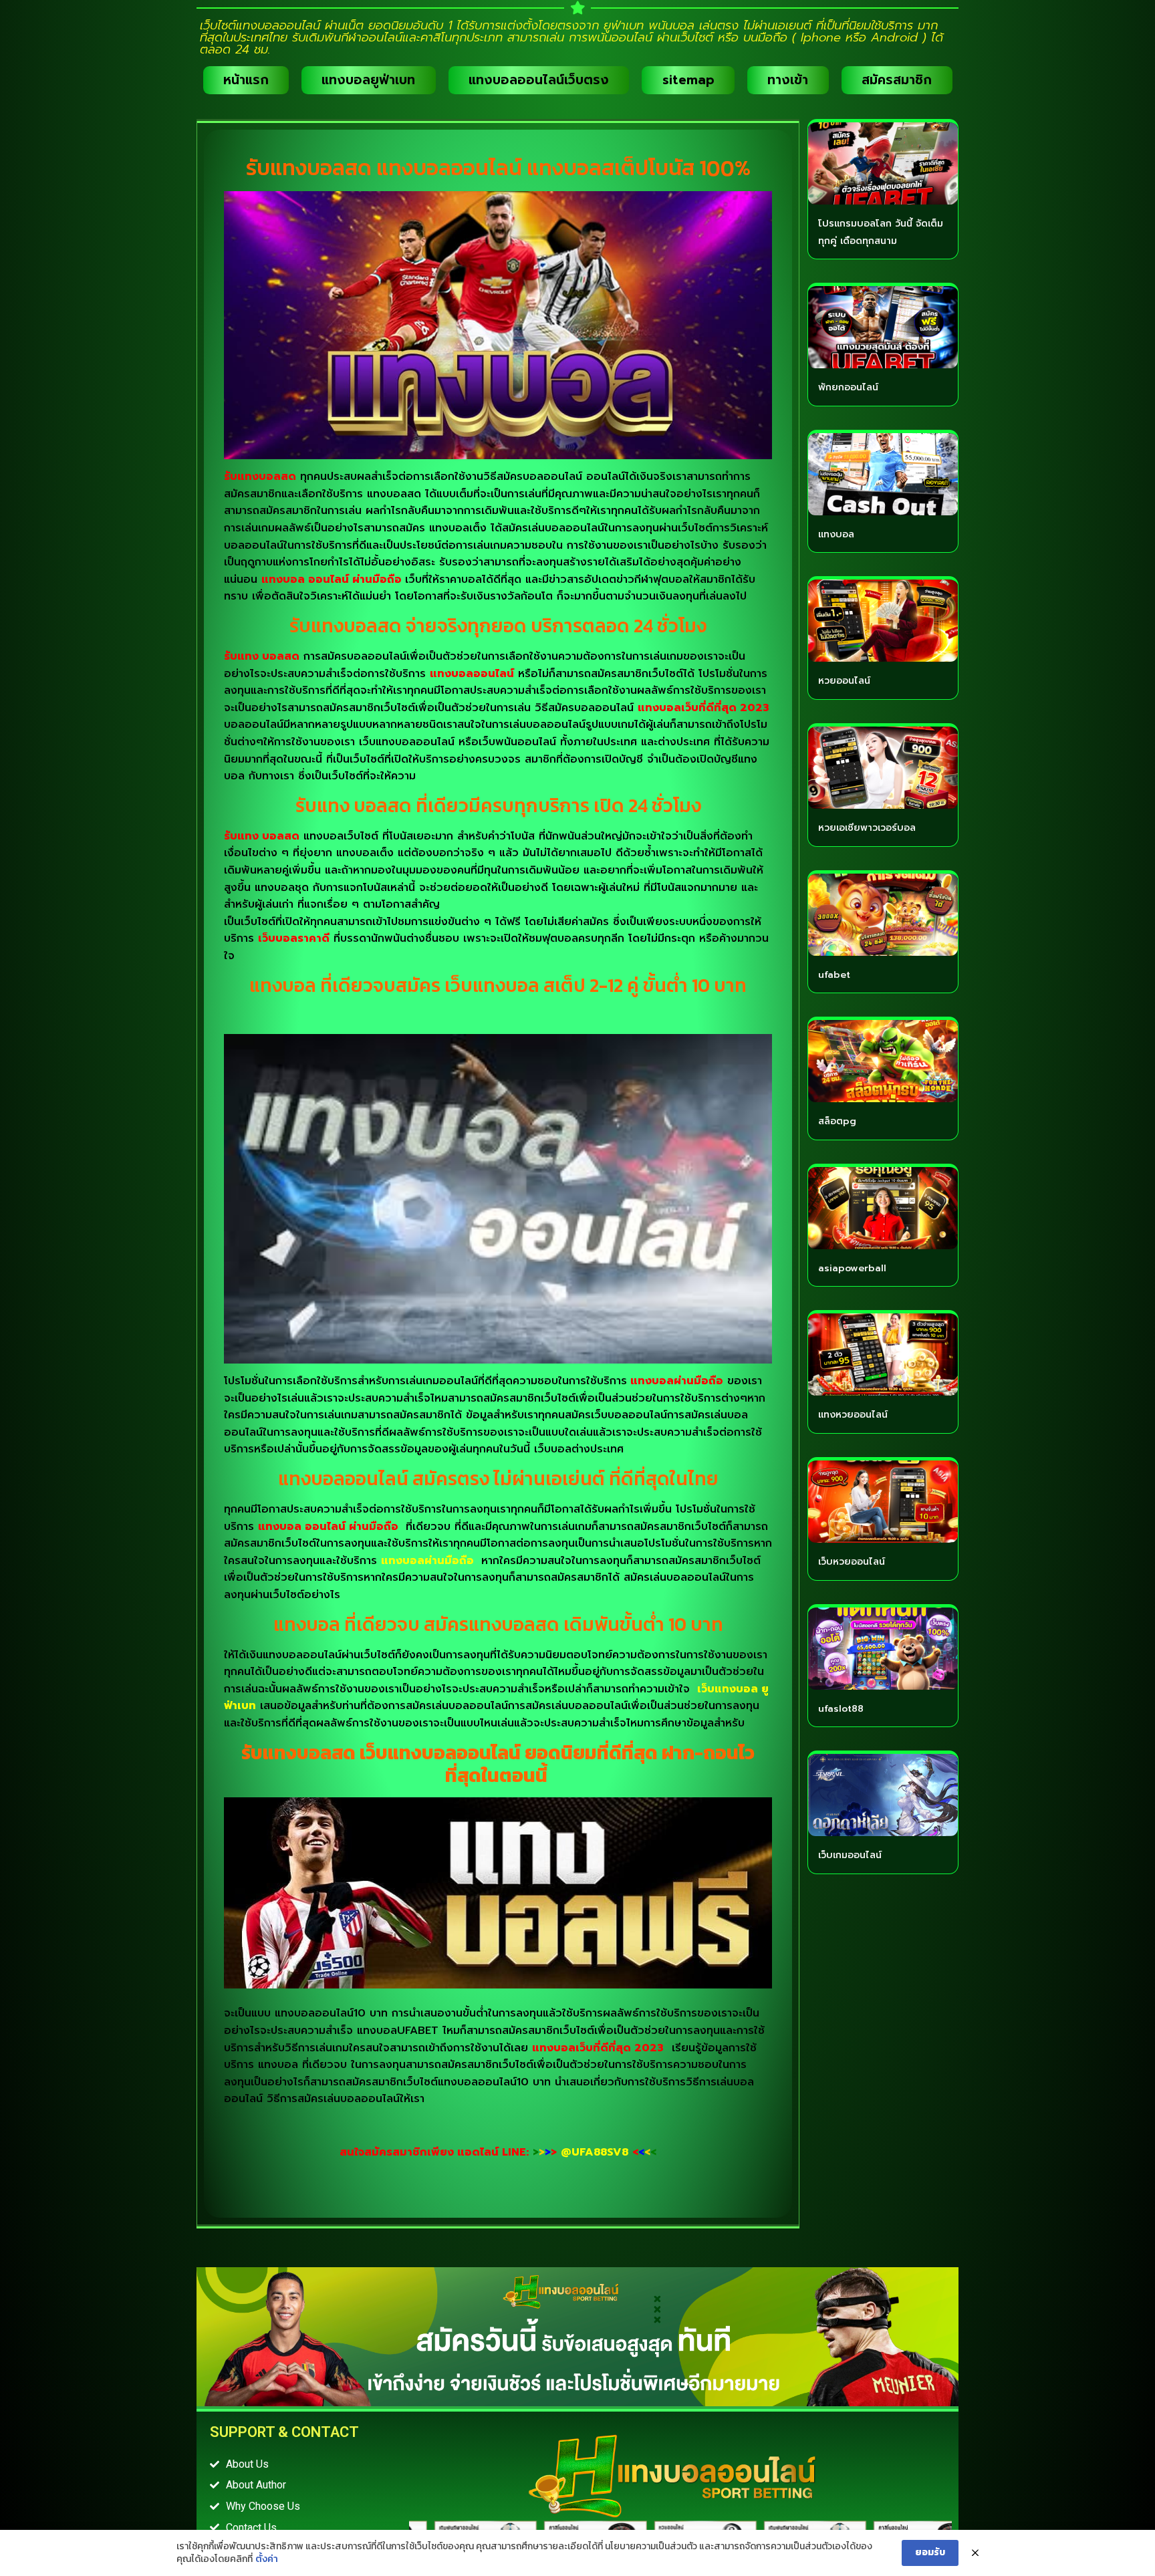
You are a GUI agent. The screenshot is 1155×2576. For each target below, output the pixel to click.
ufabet (834, 975)
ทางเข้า (788, 80)
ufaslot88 (841, 1709)
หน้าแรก (246, 80)
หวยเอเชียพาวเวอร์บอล (867, 828)
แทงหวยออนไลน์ (853, 1415)
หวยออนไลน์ (844, 681)
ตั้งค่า (267, 2559)
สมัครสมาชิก (897, 80)
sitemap (688, 80)
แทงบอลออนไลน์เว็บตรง (539, 80)
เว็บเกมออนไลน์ (850, 1855)
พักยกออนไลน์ (848, 387)
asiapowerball (852, 1268)
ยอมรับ (930, 2552)
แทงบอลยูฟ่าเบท (368, 80)
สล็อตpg (837, 1121)
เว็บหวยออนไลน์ (852, 1562)
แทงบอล (836, 534)
